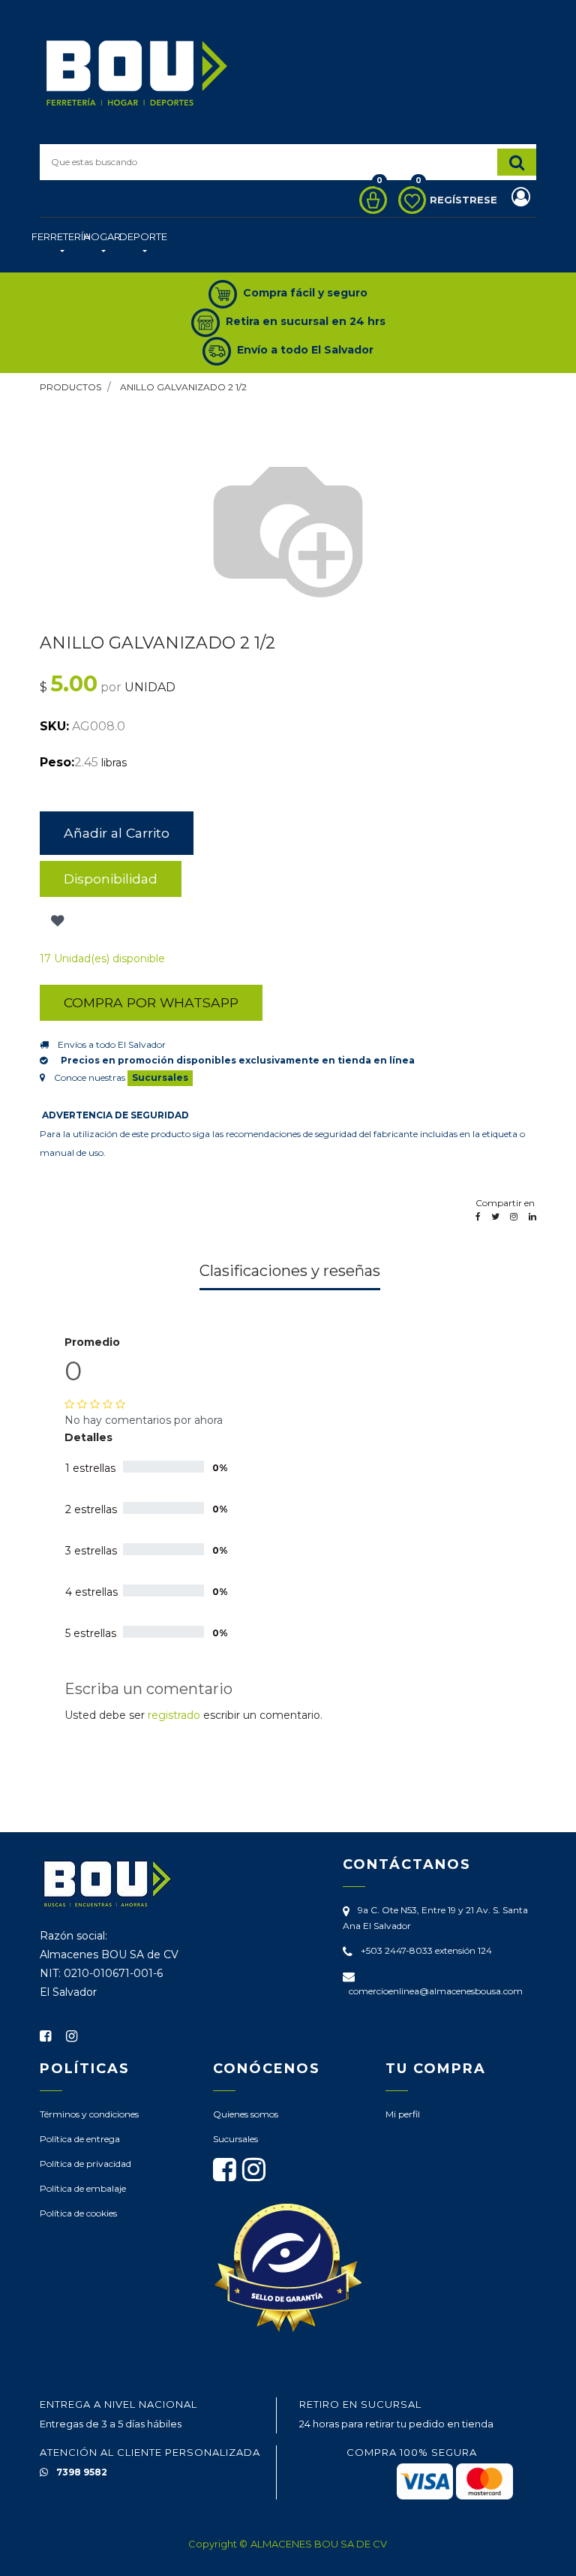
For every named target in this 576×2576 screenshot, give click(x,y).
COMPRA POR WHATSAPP (151, 1002)
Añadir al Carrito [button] (117, 833)
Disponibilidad (111, 879)
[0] (369, 200)
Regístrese (465, 200)
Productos (70, 387)
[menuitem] (61, 245)
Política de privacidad (85, 2164)
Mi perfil (403, 2114)
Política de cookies (78, 2213)
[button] (56, 921)
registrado (174, 1715)
